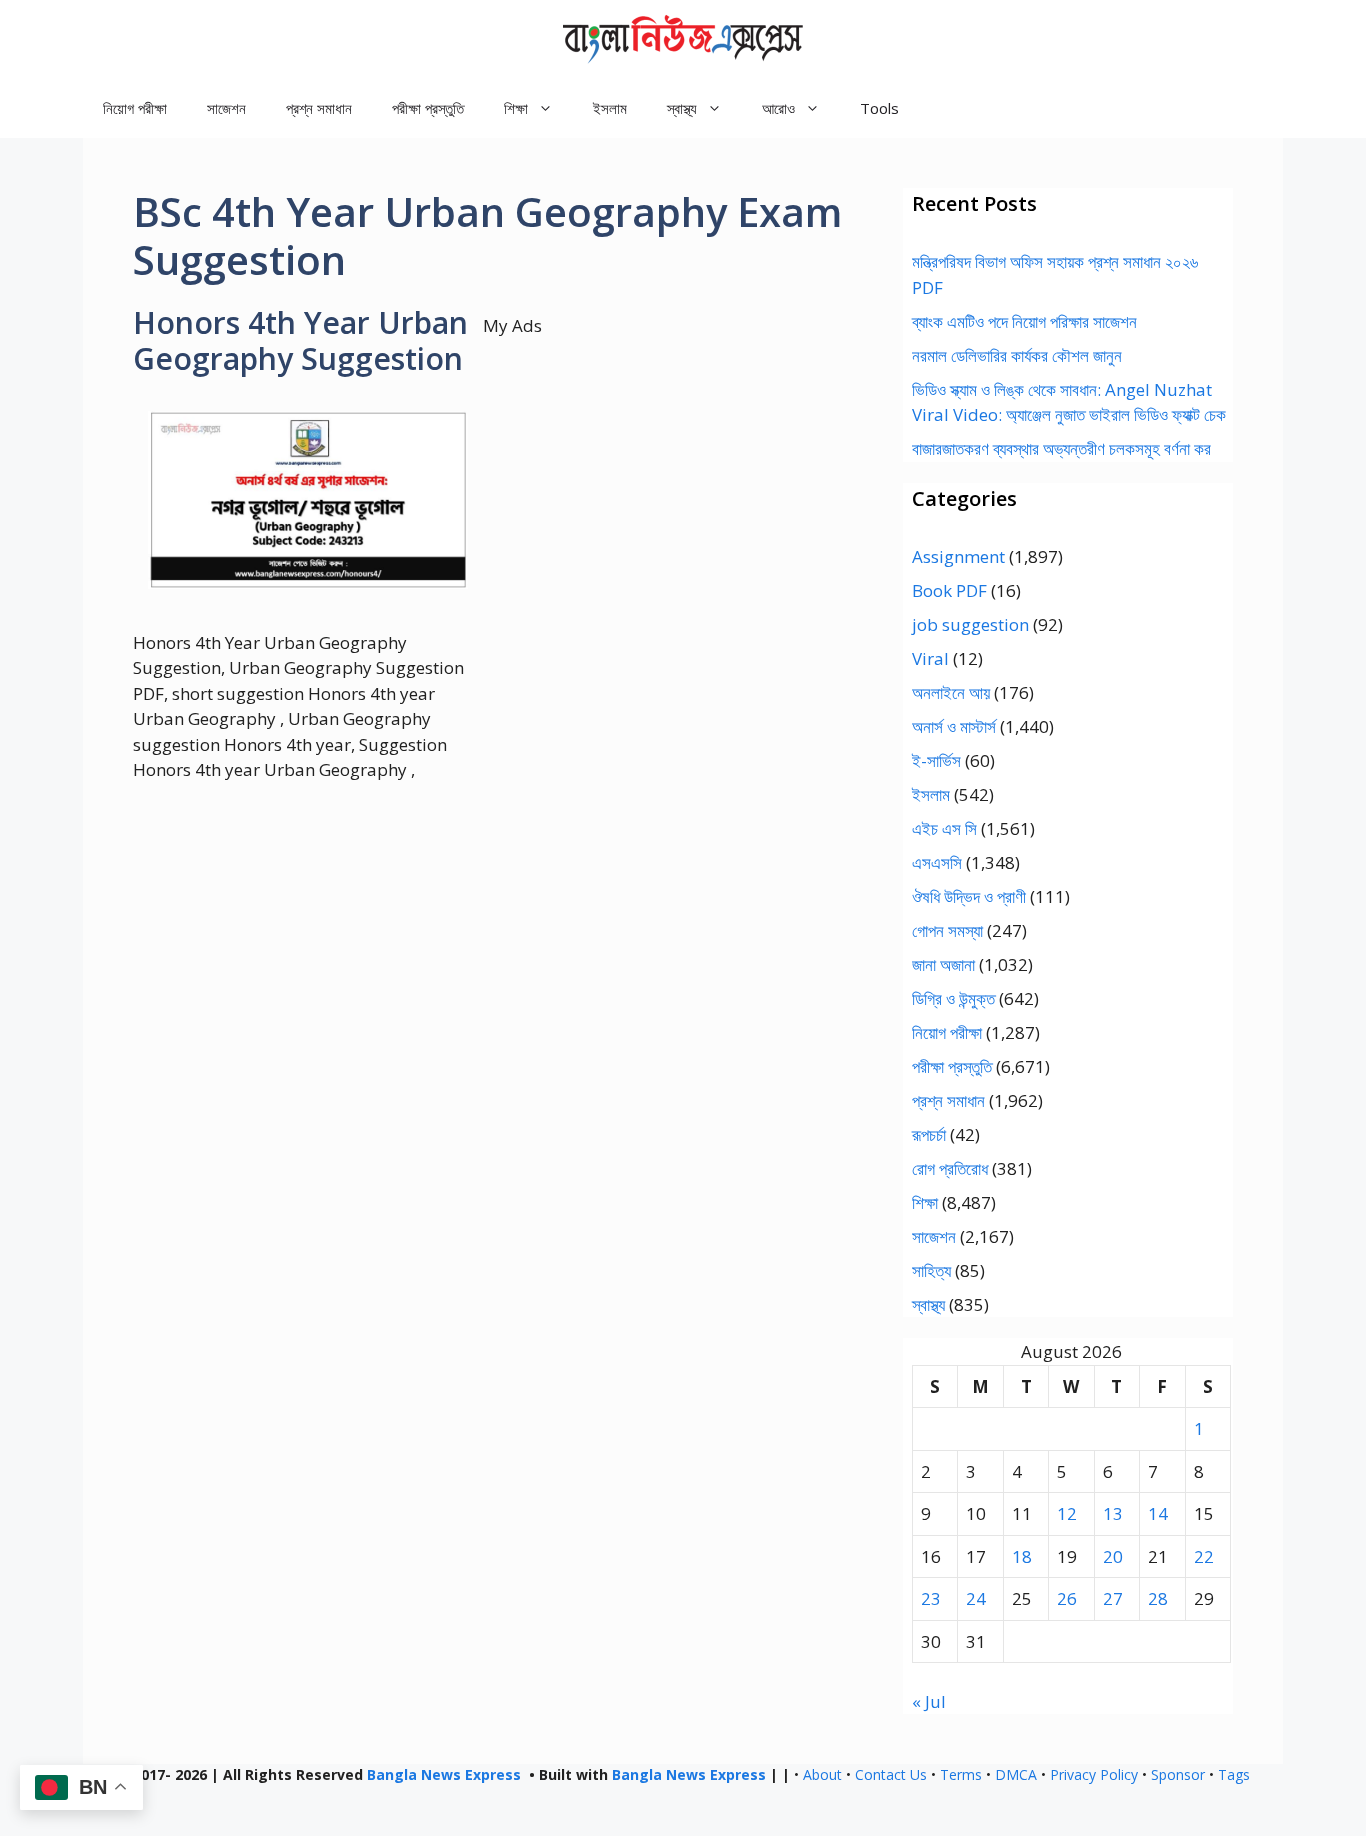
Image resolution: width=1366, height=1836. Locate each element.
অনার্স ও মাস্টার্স (954, 726)
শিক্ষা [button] (516, 108)
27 (1113, 1598)
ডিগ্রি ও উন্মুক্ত (953, 998)
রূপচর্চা (929, 1134)
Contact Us (891, 1774)
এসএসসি (937, 862)
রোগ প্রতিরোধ (950, 1168)
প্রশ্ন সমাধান (319, 108)
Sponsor (1178, 1774)
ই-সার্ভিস (936, 760)
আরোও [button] (778, 108)
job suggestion (970, 624)
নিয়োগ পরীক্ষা (135, 108)
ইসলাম (610, 108)
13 (1113, 1513)
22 (1204, 1556)
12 (1067, 1513)
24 (976, 1598)
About (822, 1774)
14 (1158, 1513)
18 (1022, 1556)
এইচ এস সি (944, 828)
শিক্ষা (925, 1202)
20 (1113, 1556)
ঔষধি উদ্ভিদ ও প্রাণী (969, 896)
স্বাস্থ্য (928, 1304)
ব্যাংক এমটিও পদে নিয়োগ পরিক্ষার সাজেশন (1024, 321)
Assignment (958, 556)
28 (1158, 1598)
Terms (961, 1774)
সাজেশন (226, 108)
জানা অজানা (943, 964)
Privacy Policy (1094, 1774)
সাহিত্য (931, 1270)
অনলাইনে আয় (951, 692)
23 (931, 1598)
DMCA (1016, 1774)
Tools (879, 108)
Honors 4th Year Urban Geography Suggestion (300, 340)
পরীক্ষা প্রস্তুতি (428, 108)
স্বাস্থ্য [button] (682, 108)
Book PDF (949, 590)
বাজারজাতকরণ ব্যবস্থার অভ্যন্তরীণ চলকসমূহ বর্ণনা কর (1061, 448)
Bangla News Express (444, 1774)
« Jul (929, 1701)
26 (1067, 1598)
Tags (1234, 1774)
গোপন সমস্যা (947, 930)
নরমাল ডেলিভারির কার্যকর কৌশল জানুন (1017, 355)
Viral (930, 658)
